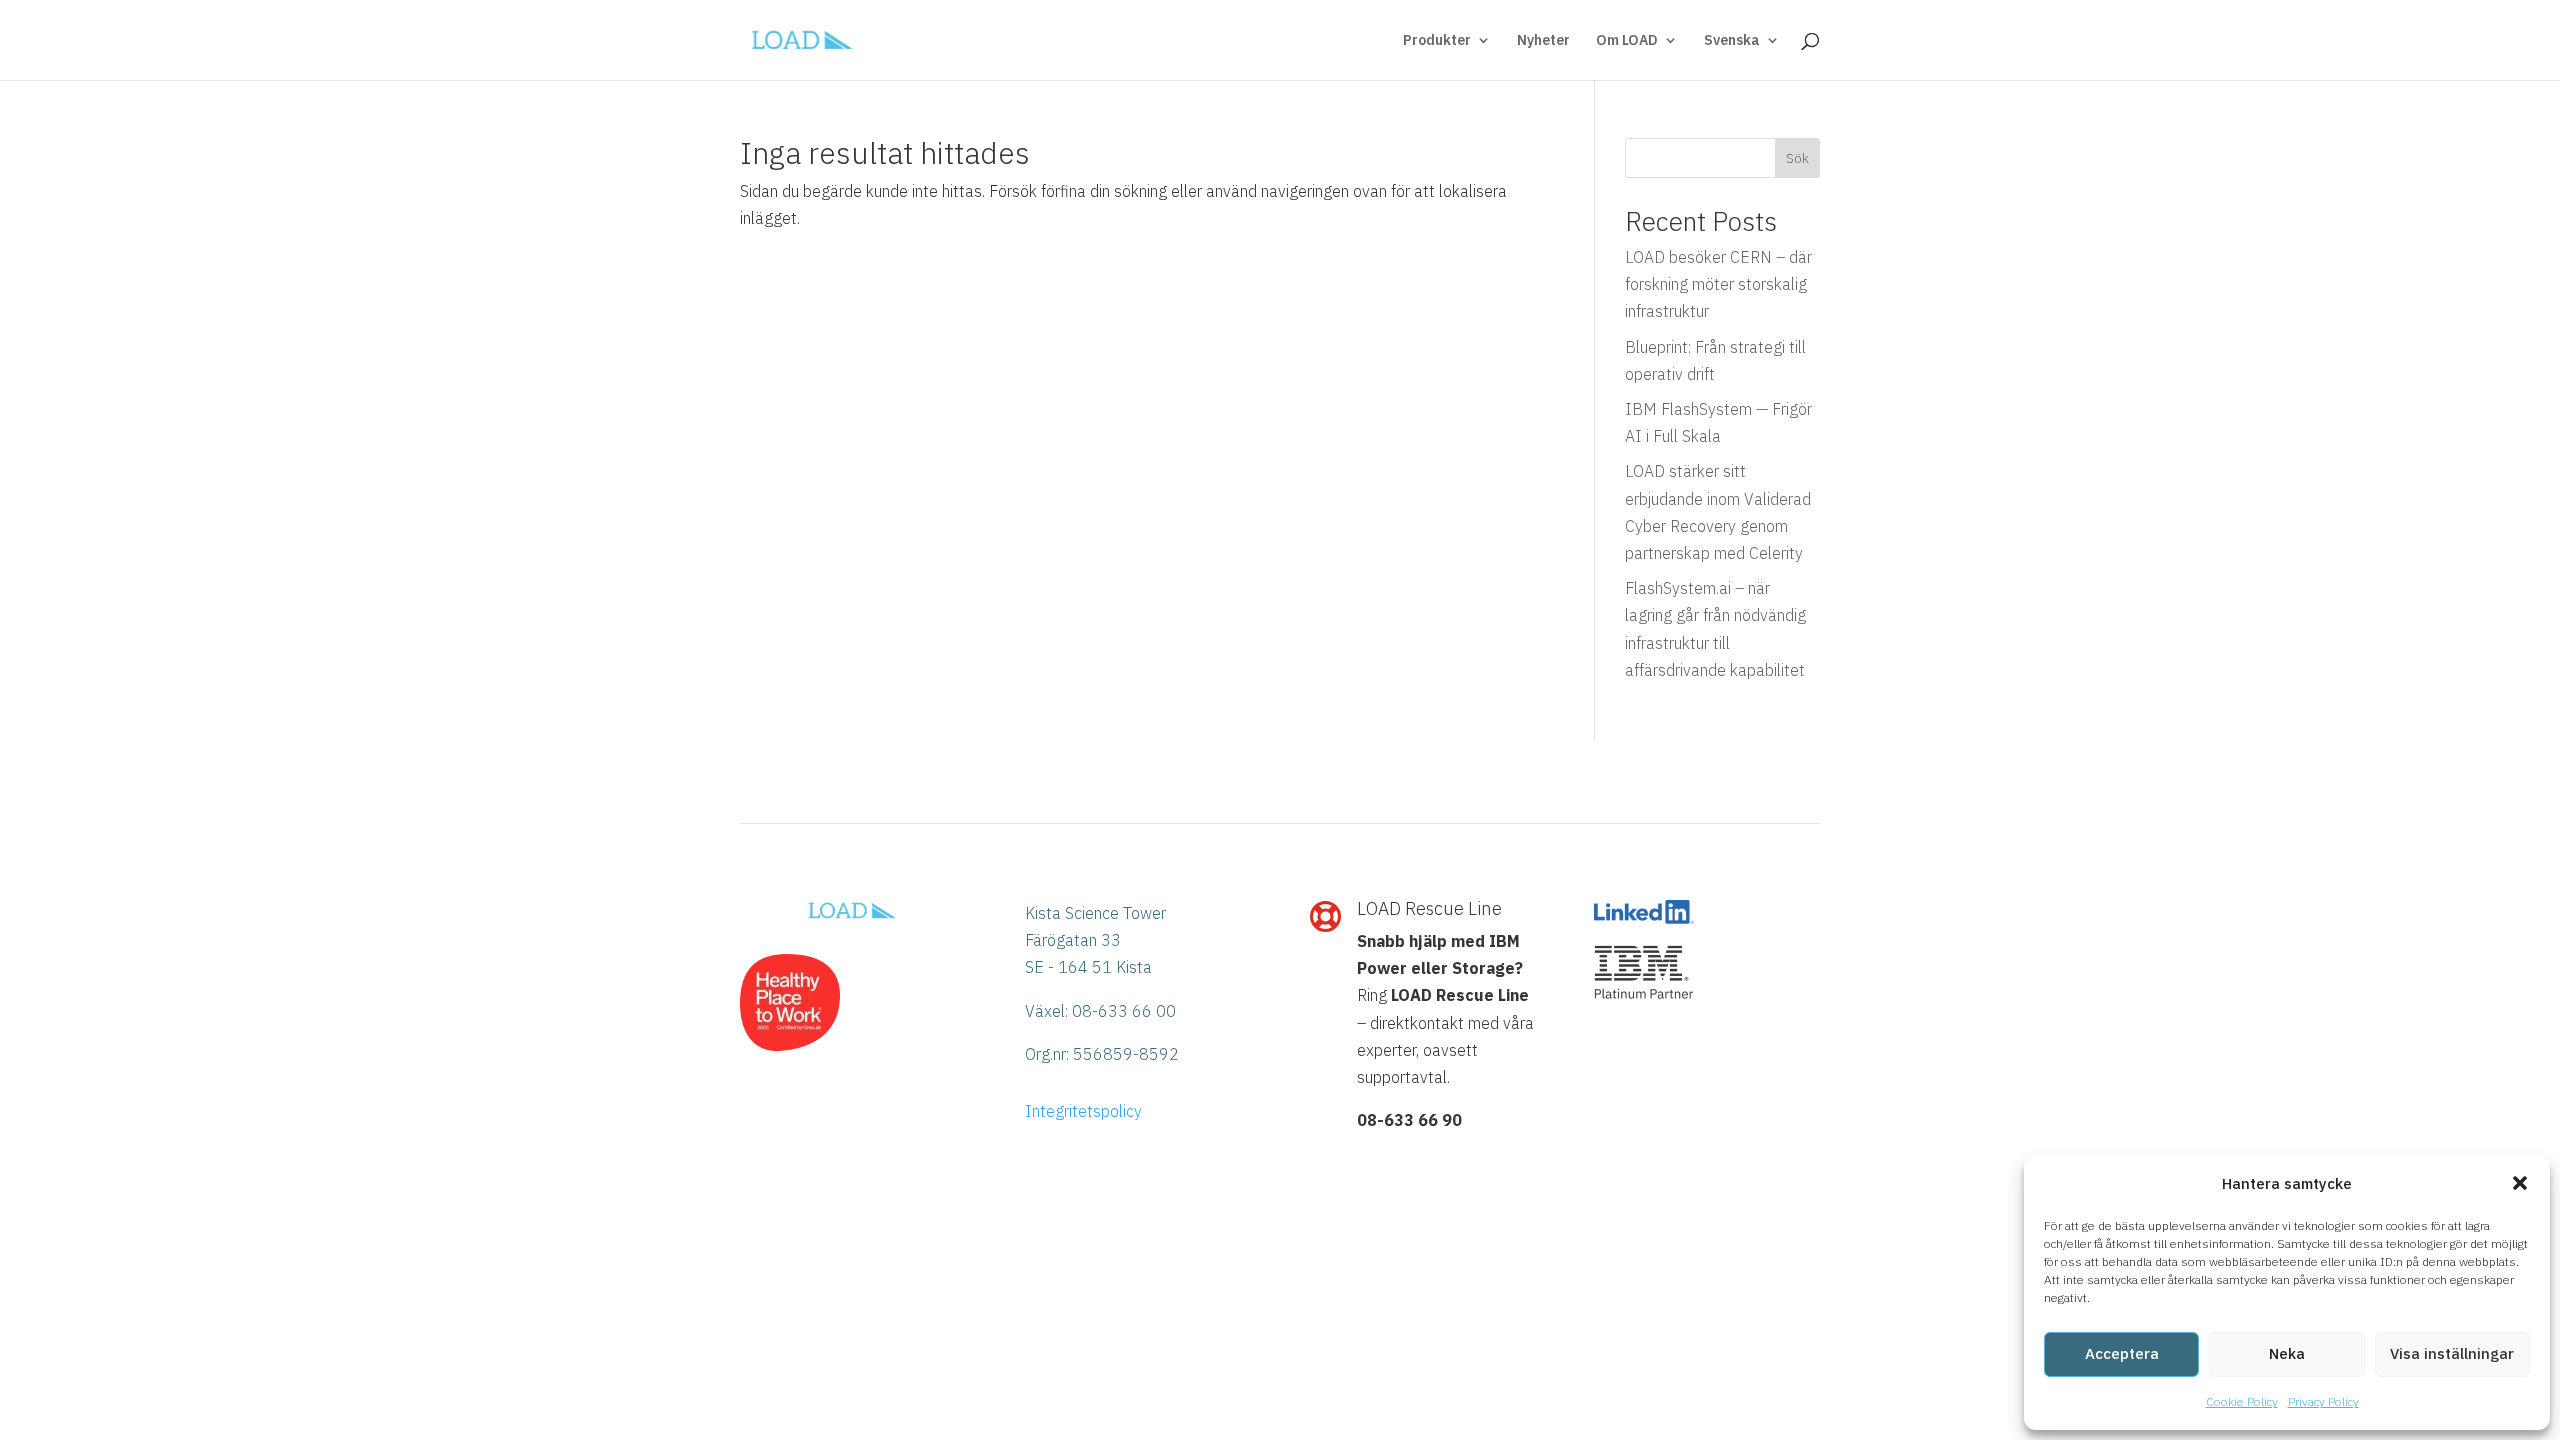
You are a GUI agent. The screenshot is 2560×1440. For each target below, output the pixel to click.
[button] (2520, 1183)
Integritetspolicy (1083, 1111)
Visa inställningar (2452, 1353)
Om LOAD (1627, 41)
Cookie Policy (2242, 1401)
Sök (1797, 158)
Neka (2287, 1353)
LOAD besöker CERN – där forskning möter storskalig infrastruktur (1718, 284)
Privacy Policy (2323, 1401)
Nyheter (1543, 41)
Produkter (1437, 41)
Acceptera (2122, 1353)
